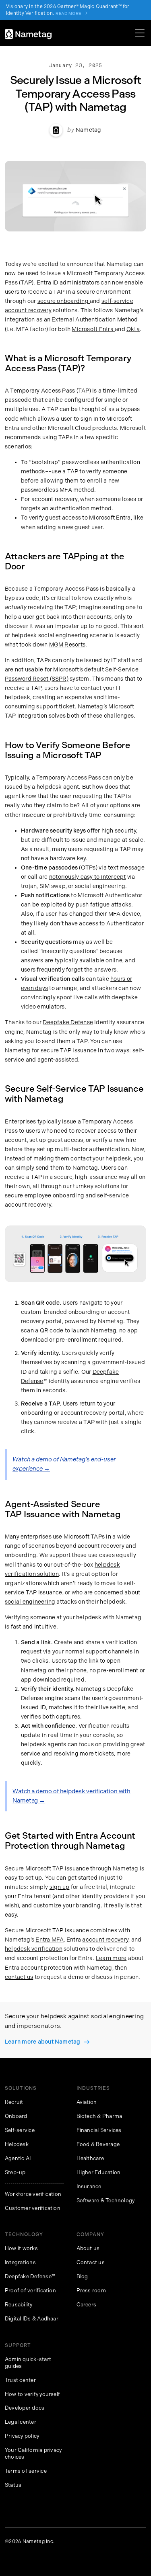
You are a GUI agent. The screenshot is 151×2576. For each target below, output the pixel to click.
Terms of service (26, 2471)
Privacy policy (22, 2436)
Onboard (16, 2116)
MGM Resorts (67, 645)
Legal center (21, 2422)
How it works (21, 2248)
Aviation (87, 2102)
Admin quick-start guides (28, 2363)
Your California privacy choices (33, 2453)
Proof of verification (30, 2291)
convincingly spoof (47, 997)
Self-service (20, 2130)
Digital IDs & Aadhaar (32, 2319)
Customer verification (33, 2208)
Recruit (14, 2102)
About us (88, 2248)
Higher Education (99, 2172)
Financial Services (99, 2130)
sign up (60, 1887)
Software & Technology (106, 2201)
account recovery (105, 1940)
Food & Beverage (98, 2144)
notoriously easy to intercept (88, 877)
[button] (138, 33)
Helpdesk (17, 2144)
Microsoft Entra (93, 329)
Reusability (19, 2305)
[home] (28, 34)
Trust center (20, 2380)
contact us (19, 1977)
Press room (91, 2291)
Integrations (20, 2262)
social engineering (30, 1602)
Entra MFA (50, 1940)
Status (13, 2485)
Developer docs (25, 2408)
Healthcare (90, 2158)
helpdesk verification (34, 1949)
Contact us (91, 2262)
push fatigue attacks (104, 905)
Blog (82, 2276)
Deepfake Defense (68, 1022)
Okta (133, 329)
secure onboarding (64, 301)
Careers (87, 2305)
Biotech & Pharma (99, 2116)
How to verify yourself (32, 2394)
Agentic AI (18, 2158)
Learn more (111, 1958)
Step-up (15, 2172)
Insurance (89, 2186)
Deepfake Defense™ (30, 2276)
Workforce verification (33, 2194)
